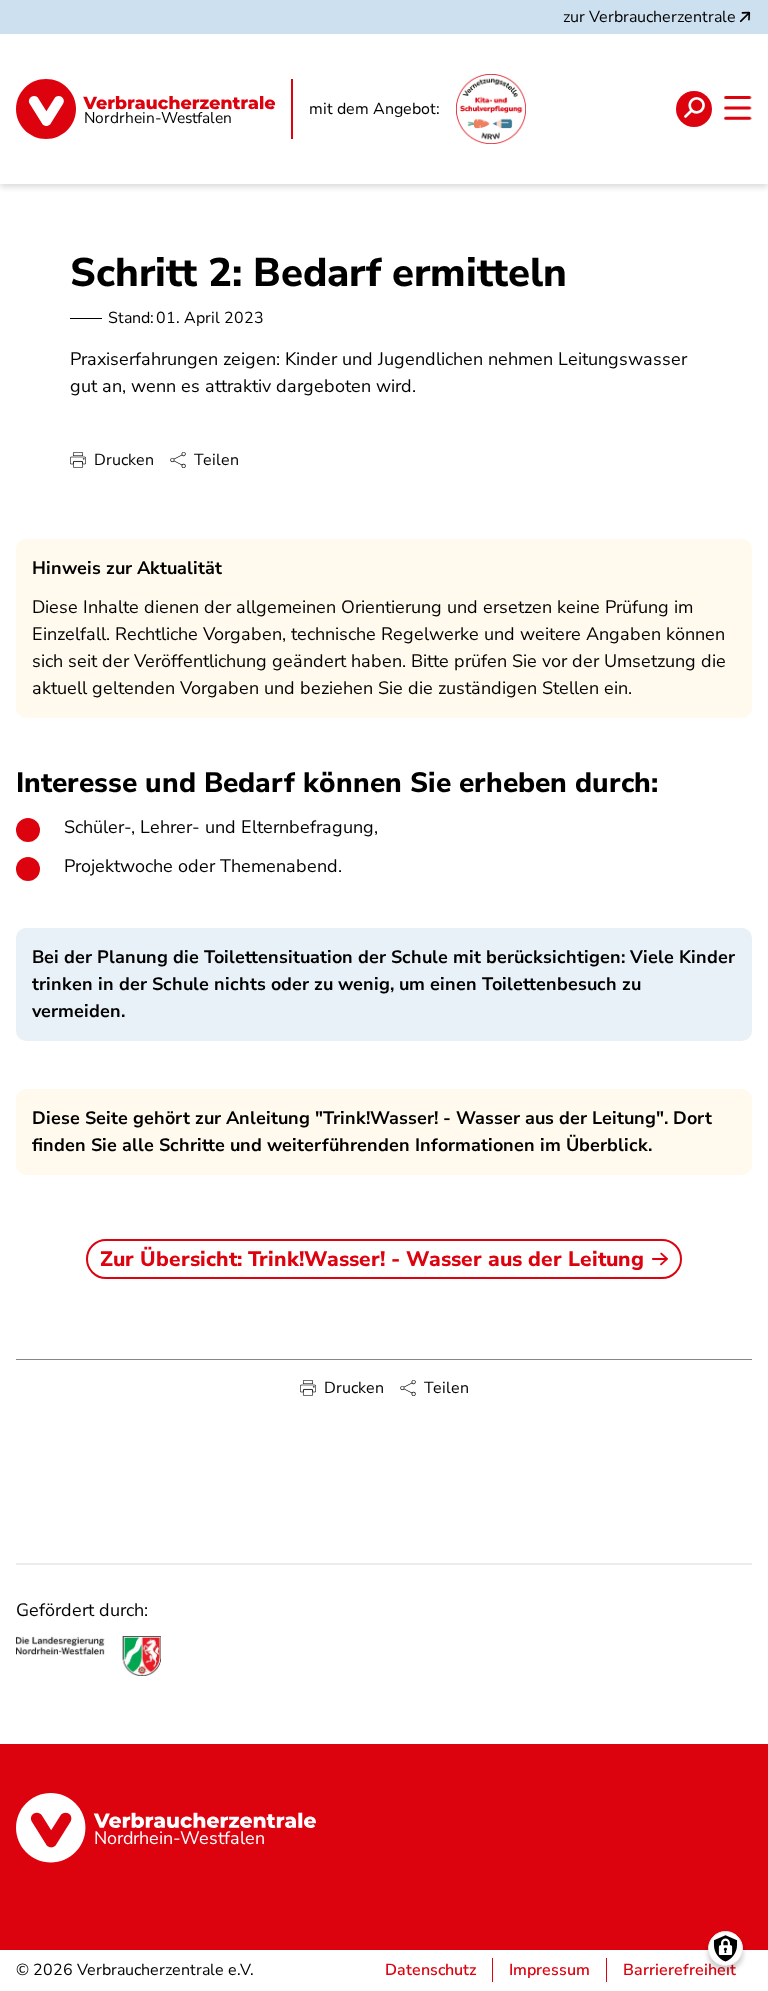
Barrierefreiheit (679, 1970)
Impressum (549, 1970)
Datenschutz (430, 1970)
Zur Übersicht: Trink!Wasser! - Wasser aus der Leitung (372, 1259)
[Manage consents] (725, 1948)
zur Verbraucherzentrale (649, 17)
